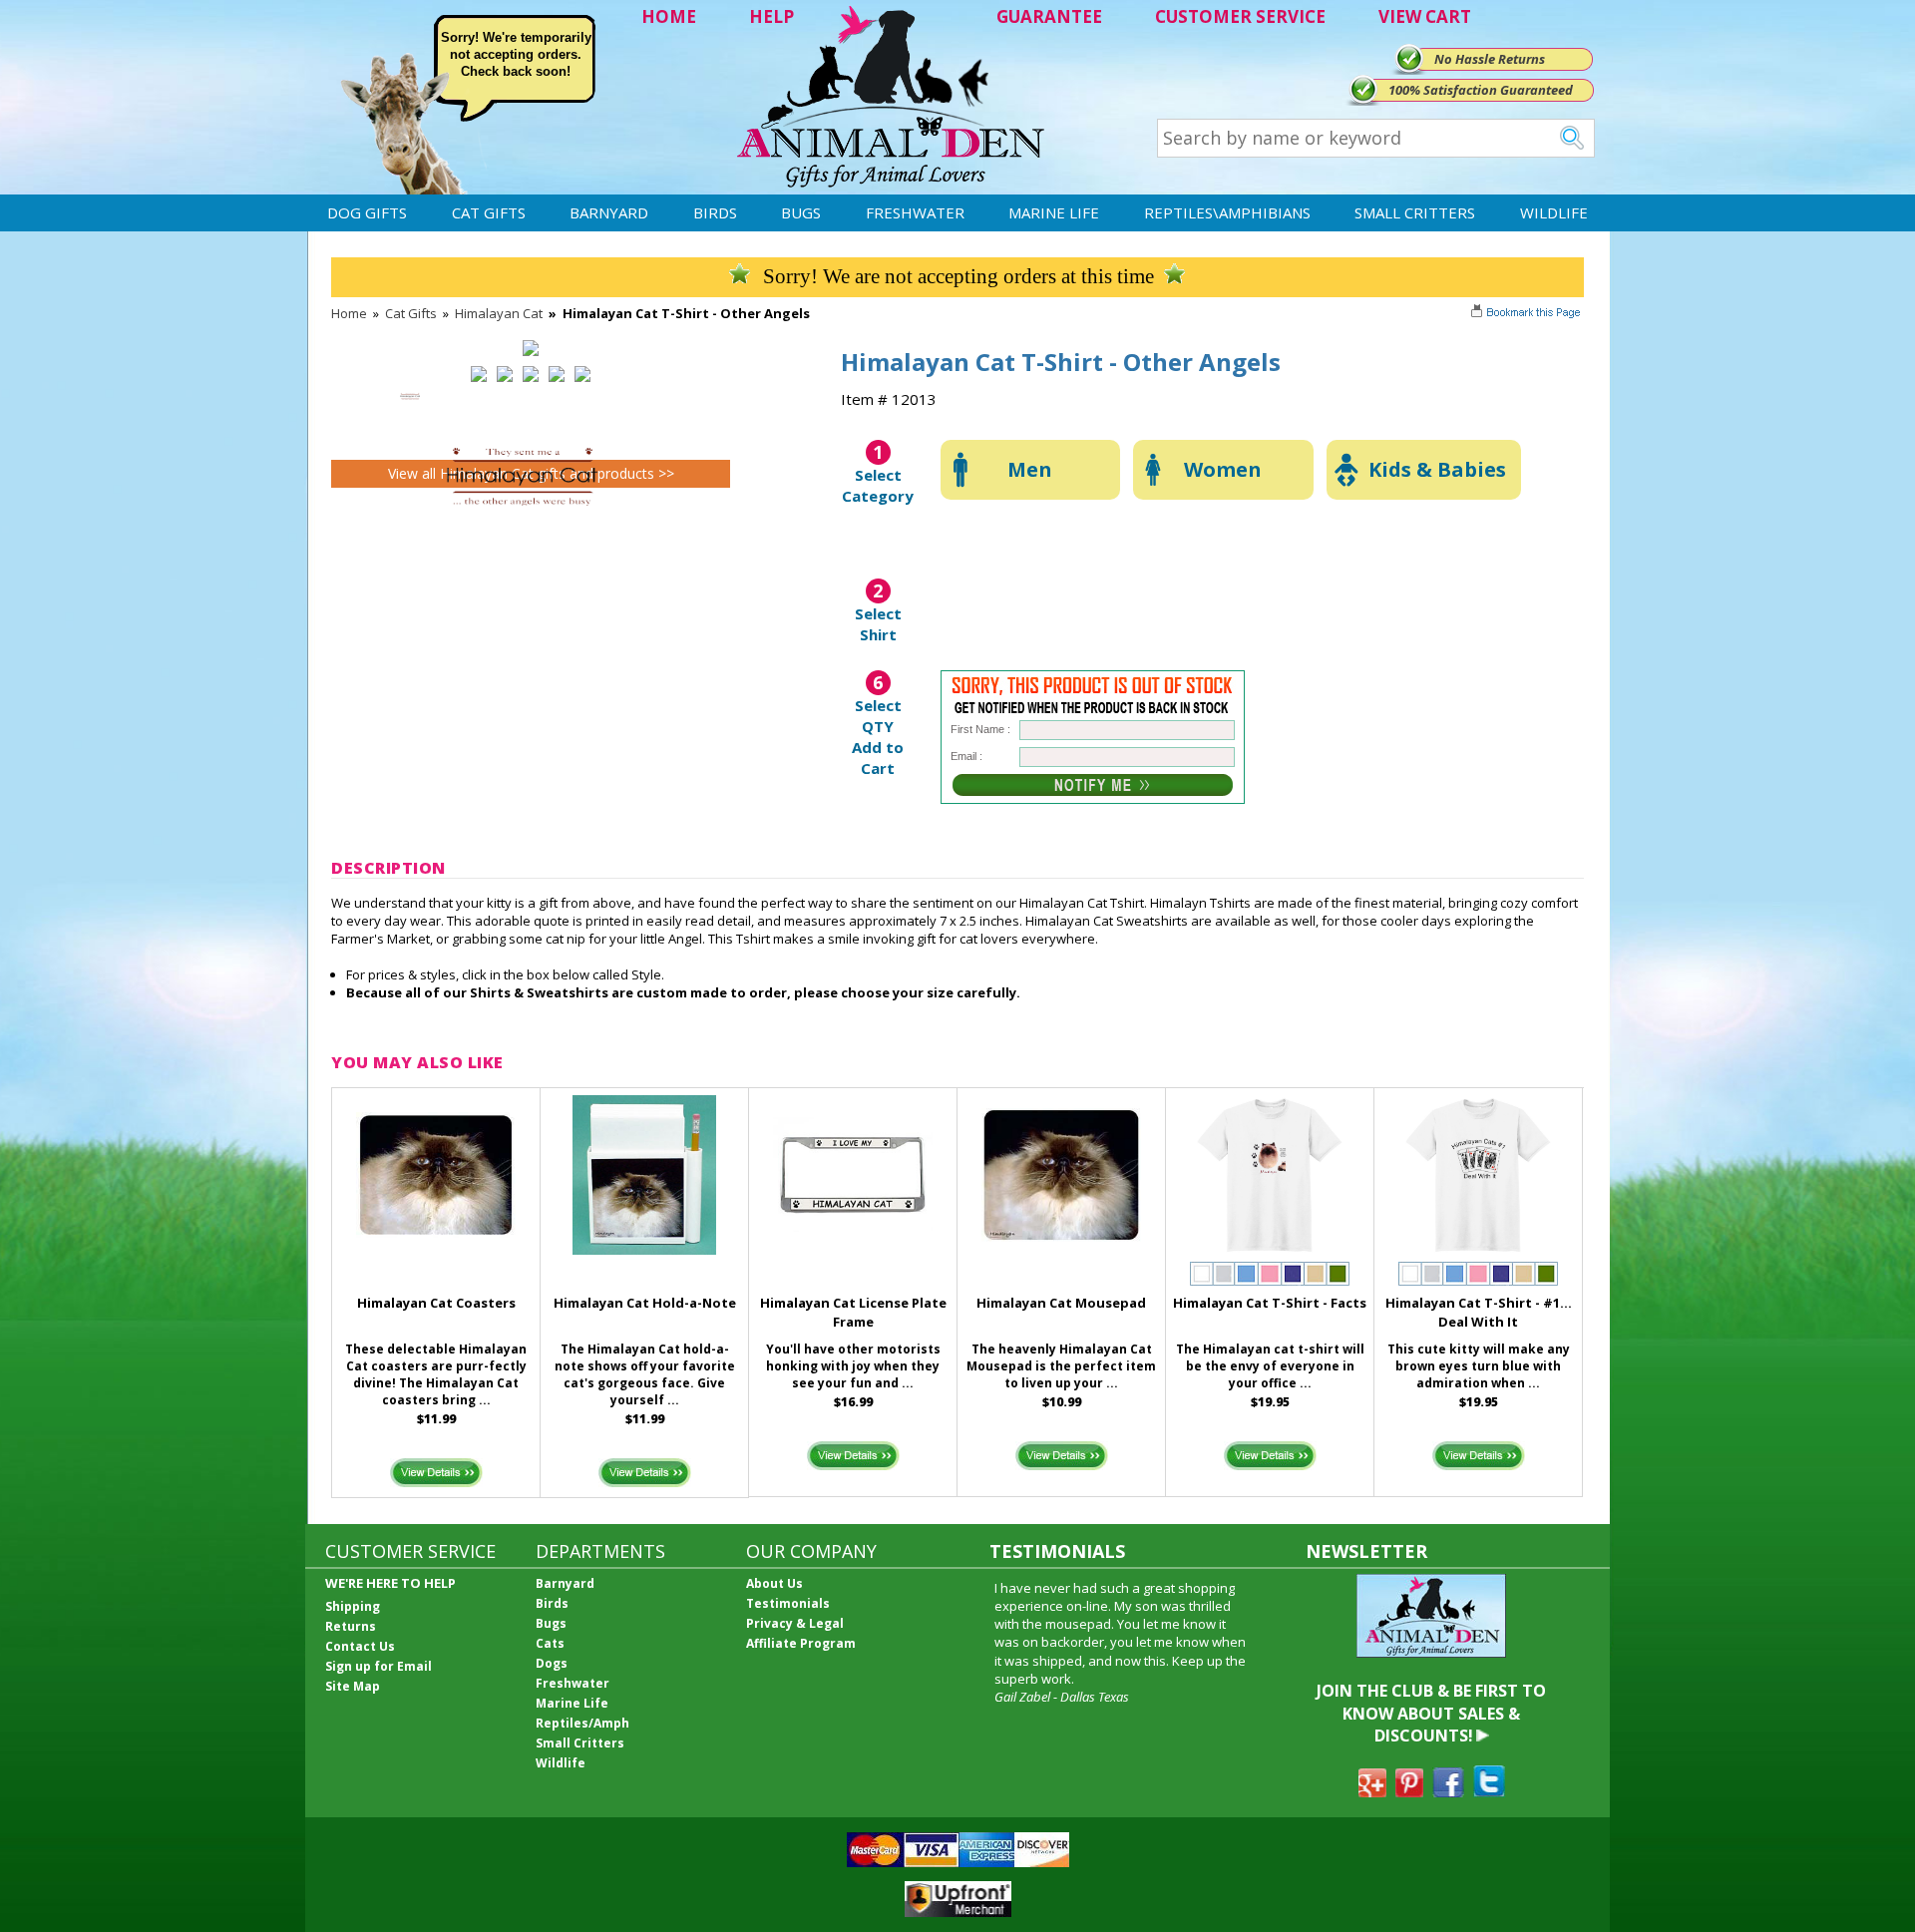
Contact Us (360, 1646)
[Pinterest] (1409, 1791)
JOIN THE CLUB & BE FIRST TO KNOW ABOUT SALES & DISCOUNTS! (1431, 1713)
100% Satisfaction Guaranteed (1481, 90)
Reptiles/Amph (582, 1723)
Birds (715, 212)
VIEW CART (1425, 16)
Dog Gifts (367, 212)
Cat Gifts (489, 212)
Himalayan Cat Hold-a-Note (645, 1303)
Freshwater (915, 212)
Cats (550, 1643)
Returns (351, 1626)
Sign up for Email (379, 1666)
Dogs (552, 1663)
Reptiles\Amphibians (1227, 212)
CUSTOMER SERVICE (1240, 16)
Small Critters (1415, 212)
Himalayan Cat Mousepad (1061, 1303)
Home (349, 313)
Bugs (801, 212)
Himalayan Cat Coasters (436, 1303)
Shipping (353, 1606)
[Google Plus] (1372, 1791)
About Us (774, 1583)
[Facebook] (1448, 1791)
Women (1223, 469)
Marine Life (1054, 212)
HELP (771, 16)
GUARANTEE (1049, 16)
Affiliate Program (801, 1643)
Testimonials (788, 1603)
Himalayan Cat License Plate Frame (853, 1312)
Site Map (353, 1686)
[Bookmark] (1528, 314)
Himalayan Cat (499, 313)
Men (1030, 469)
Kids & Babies (1437, 469)
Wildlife (1554, 212)
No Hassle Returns (1490, 59)
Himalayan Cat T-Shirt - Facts (1270, 1303)
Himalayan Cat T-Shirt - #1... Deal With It (1479, 1312)
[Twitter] (1489, 1791)
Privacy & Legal (795, 1623)
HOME (669, 16)
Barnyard (609, 212)
